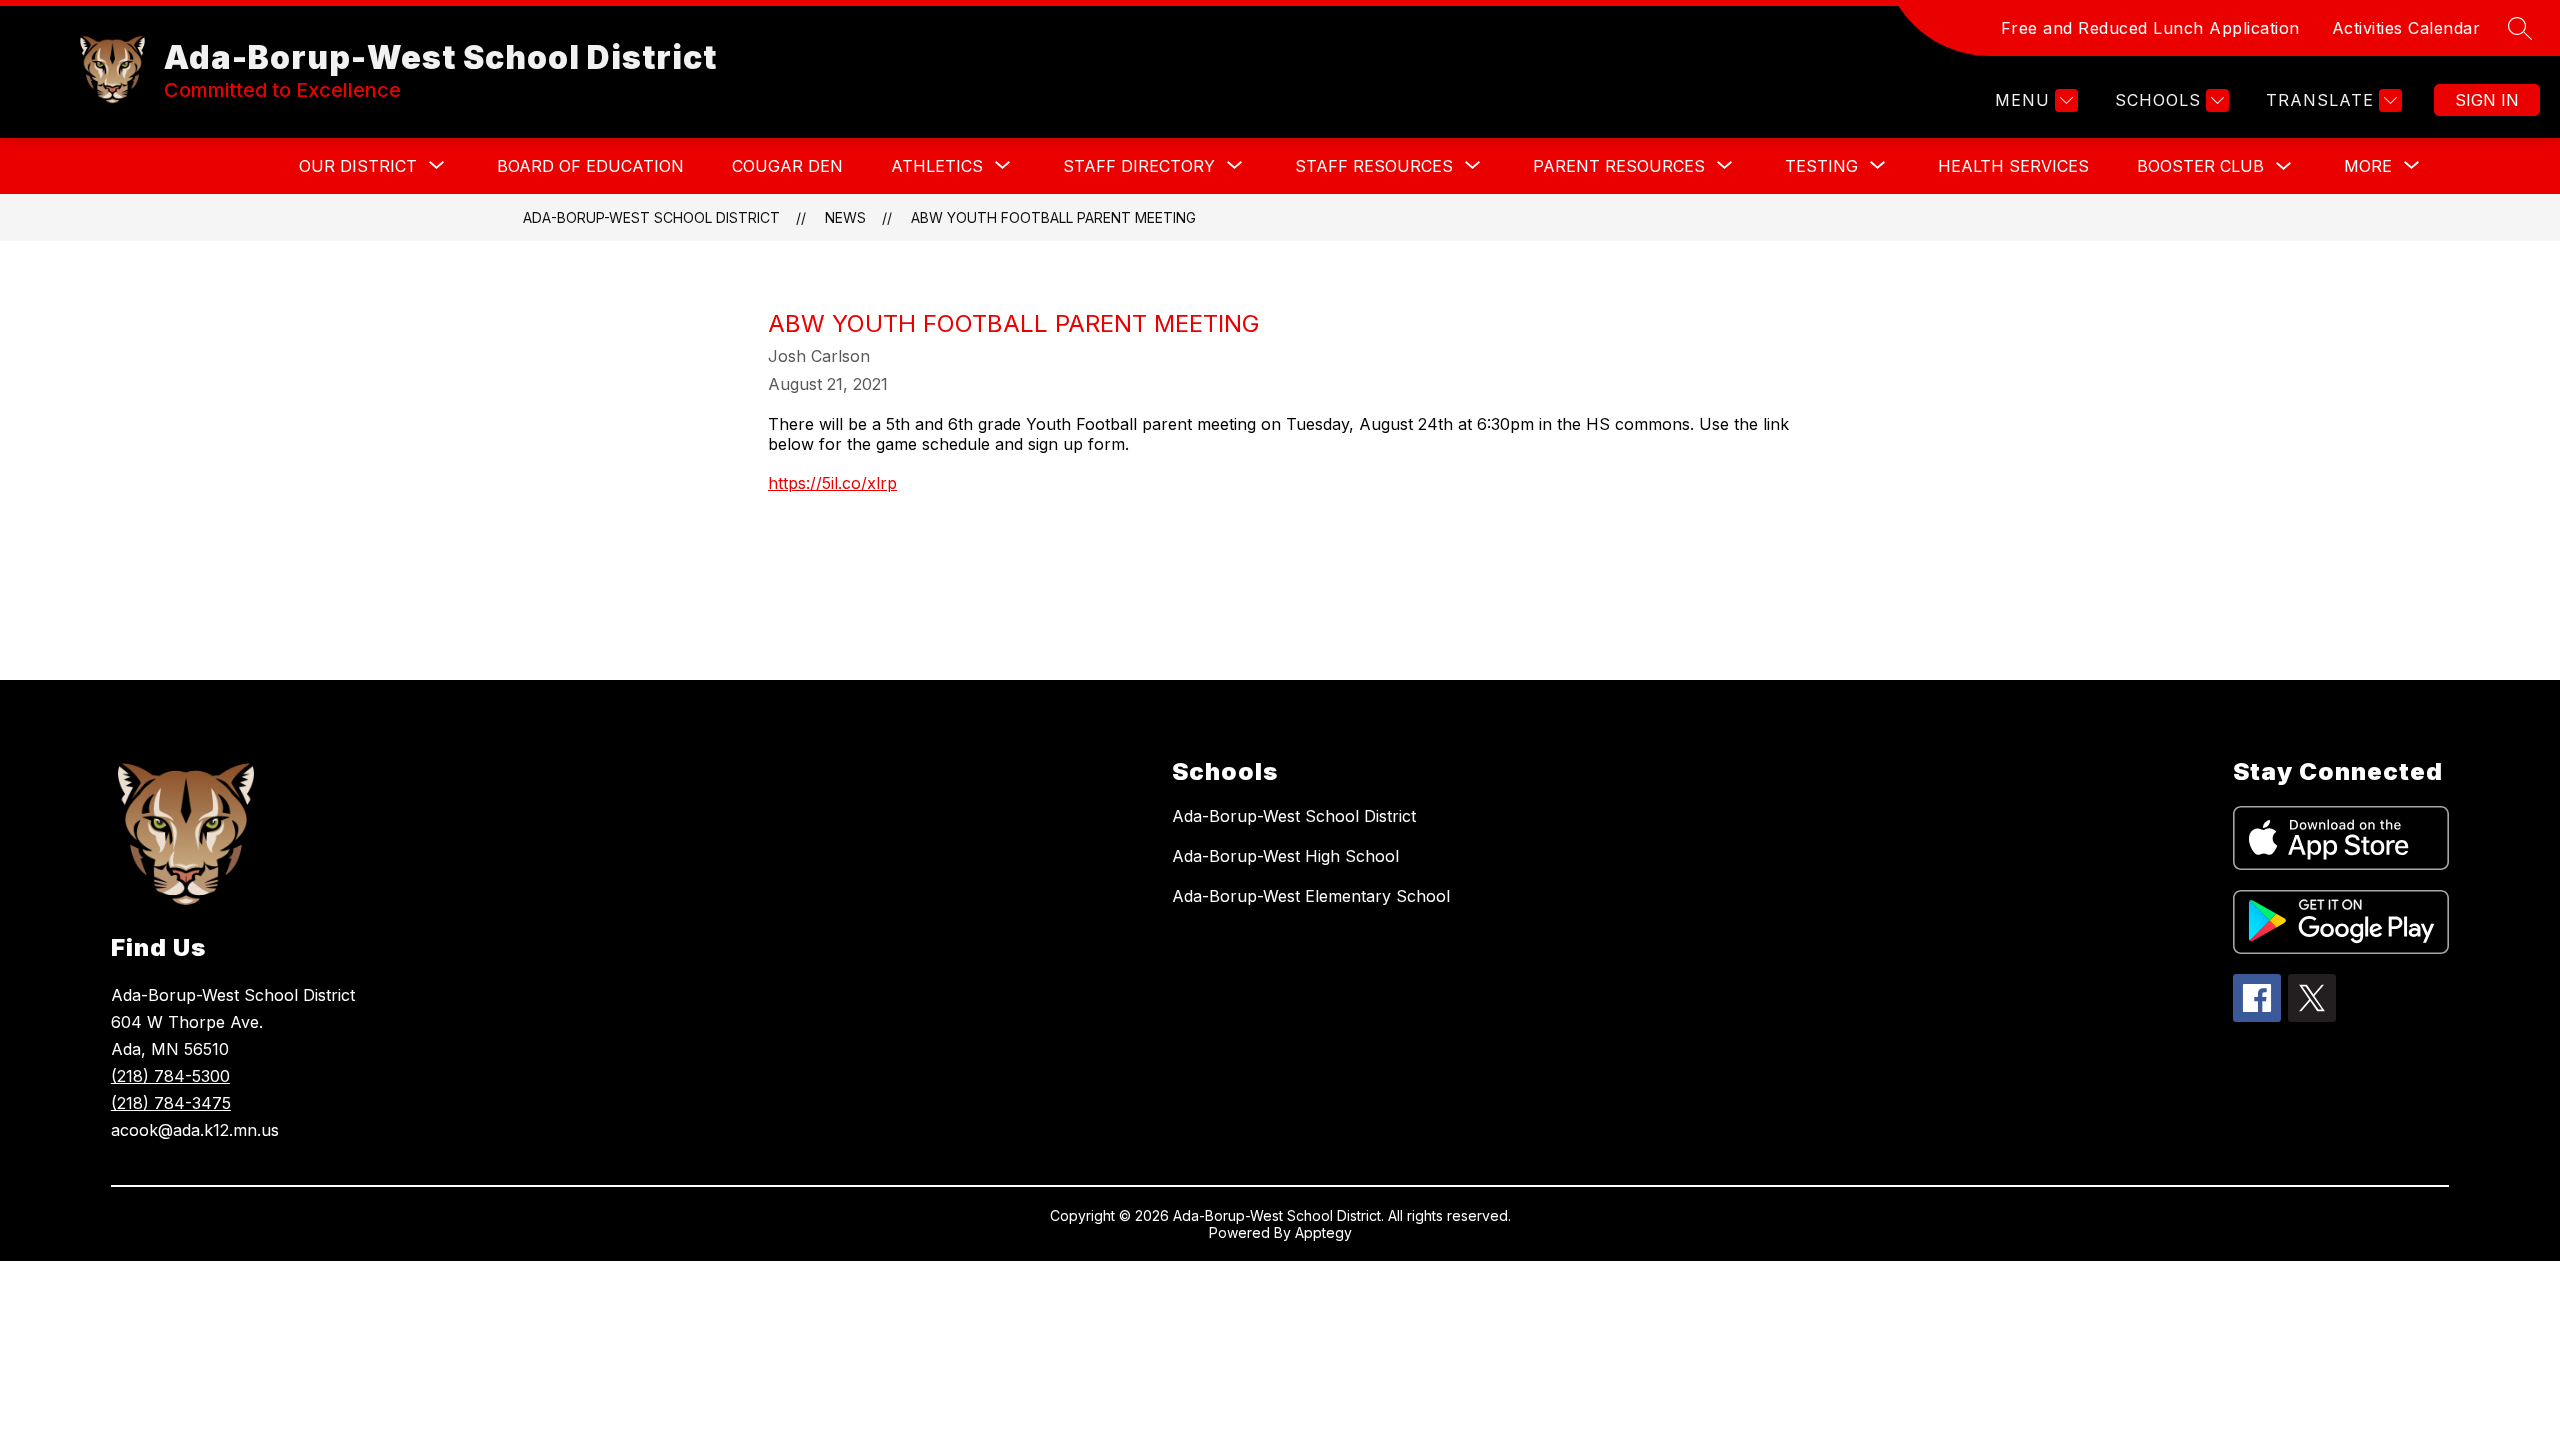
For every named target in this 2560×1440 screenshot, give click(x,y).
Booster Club (2200, 166)
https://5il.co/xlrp (832, 483)
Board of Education (590, 166)
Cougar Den (787, 166)
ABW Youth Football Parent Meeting (1053, 217)
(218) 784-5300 (170, 1076)
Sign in (2487, 100)
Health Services (2013, 166)
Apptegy (1323, 1232)
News (845, 217)
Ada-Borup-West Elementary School (1311, 896)
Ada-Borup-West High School (1285, 856)
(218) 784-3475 (171, 1103)
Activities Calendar (2406, 28)
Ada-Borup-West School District (651, 217)
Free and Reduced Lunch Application (2150, 28)
